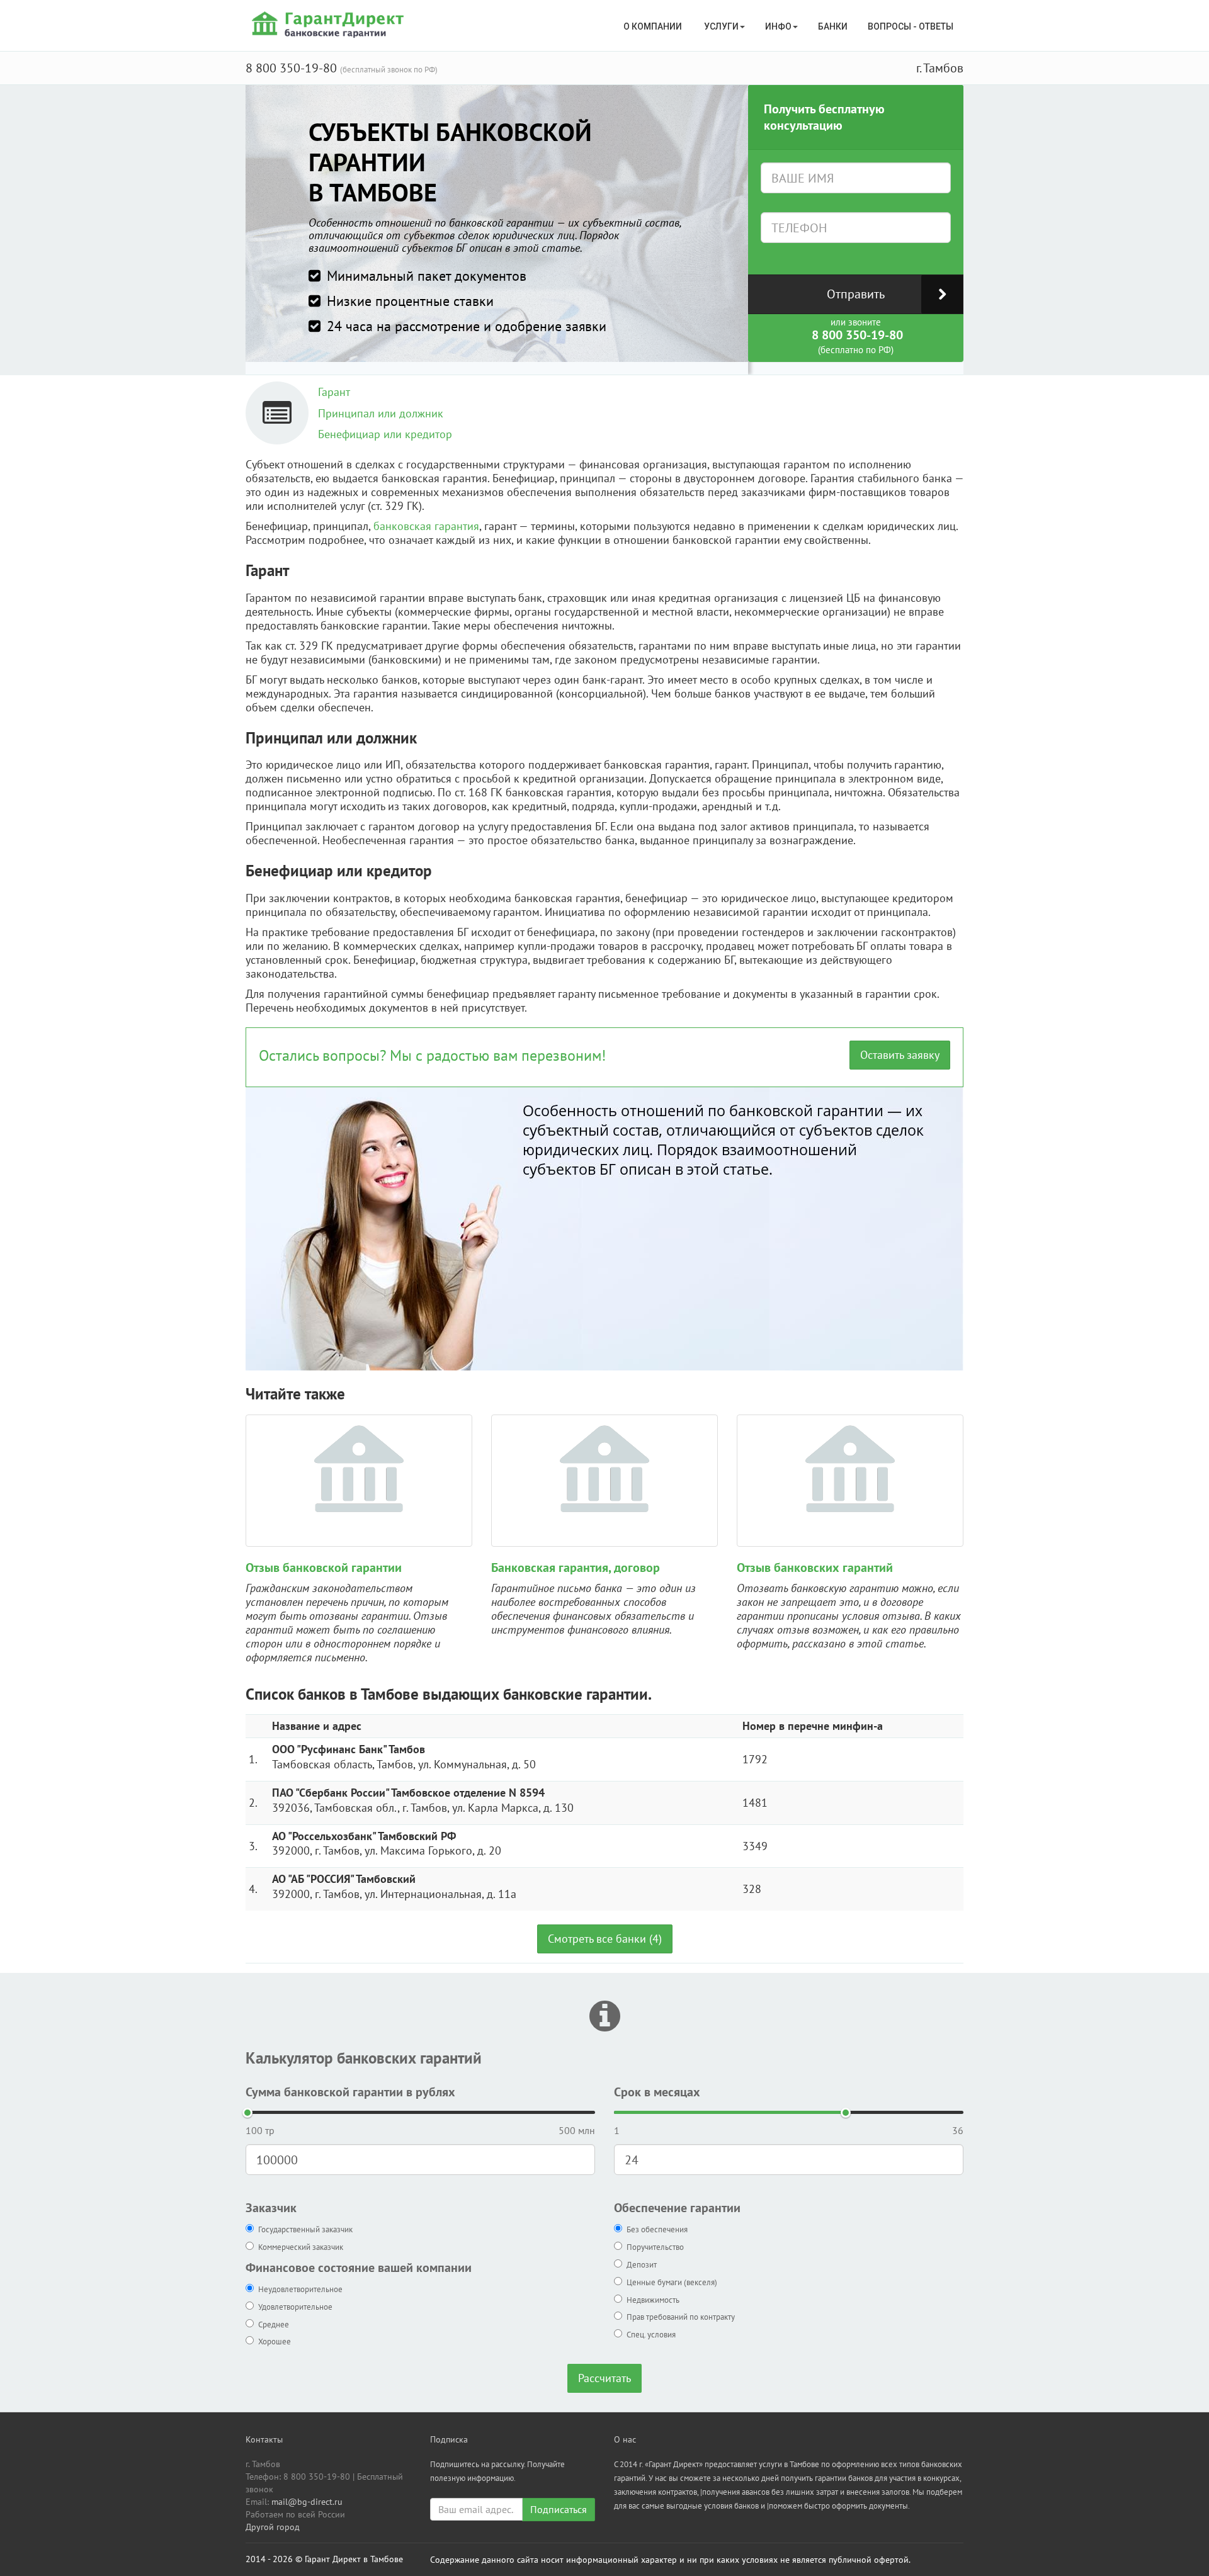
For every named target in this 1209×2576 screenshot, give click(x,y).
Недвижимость (653, 2300)
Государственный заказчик (305, 2229)
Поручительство (655, 2247)
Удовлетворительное (295, 2307)
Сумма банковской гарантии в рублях (350, 2092)
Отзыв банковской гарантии (324, 1568)
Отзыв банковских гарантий (815, 1568)
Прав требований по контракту (681, 2317)
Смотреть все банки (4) (605, 1939)
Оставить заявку (900, 1055)
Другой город (273, 2527)
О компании (654, 26)
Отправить (856, 294)
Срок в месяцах (657, 2092)
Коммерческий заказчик (301, 2247)
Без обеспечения (657, 2229)
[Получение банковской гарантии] (330, 24)
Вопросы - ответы (911, 26)
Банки (833, 26)
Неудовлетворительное (300, 2289)
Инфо (778, 26)
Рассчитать (604, 2378)
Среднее (274, 2325)
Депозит (642, 2265)
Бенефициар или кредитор (385, 434)
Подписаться (559, 2509)
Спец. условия (651, 2335)
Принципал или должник (381, 413)
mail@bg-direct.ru (307, 2502)
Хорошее (275, 2342)
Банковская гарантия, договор (576, 1568)
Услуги (721, 26)
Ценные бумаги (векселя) (672, 2282)
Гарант (334, 392)
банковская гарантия (426, 526)
